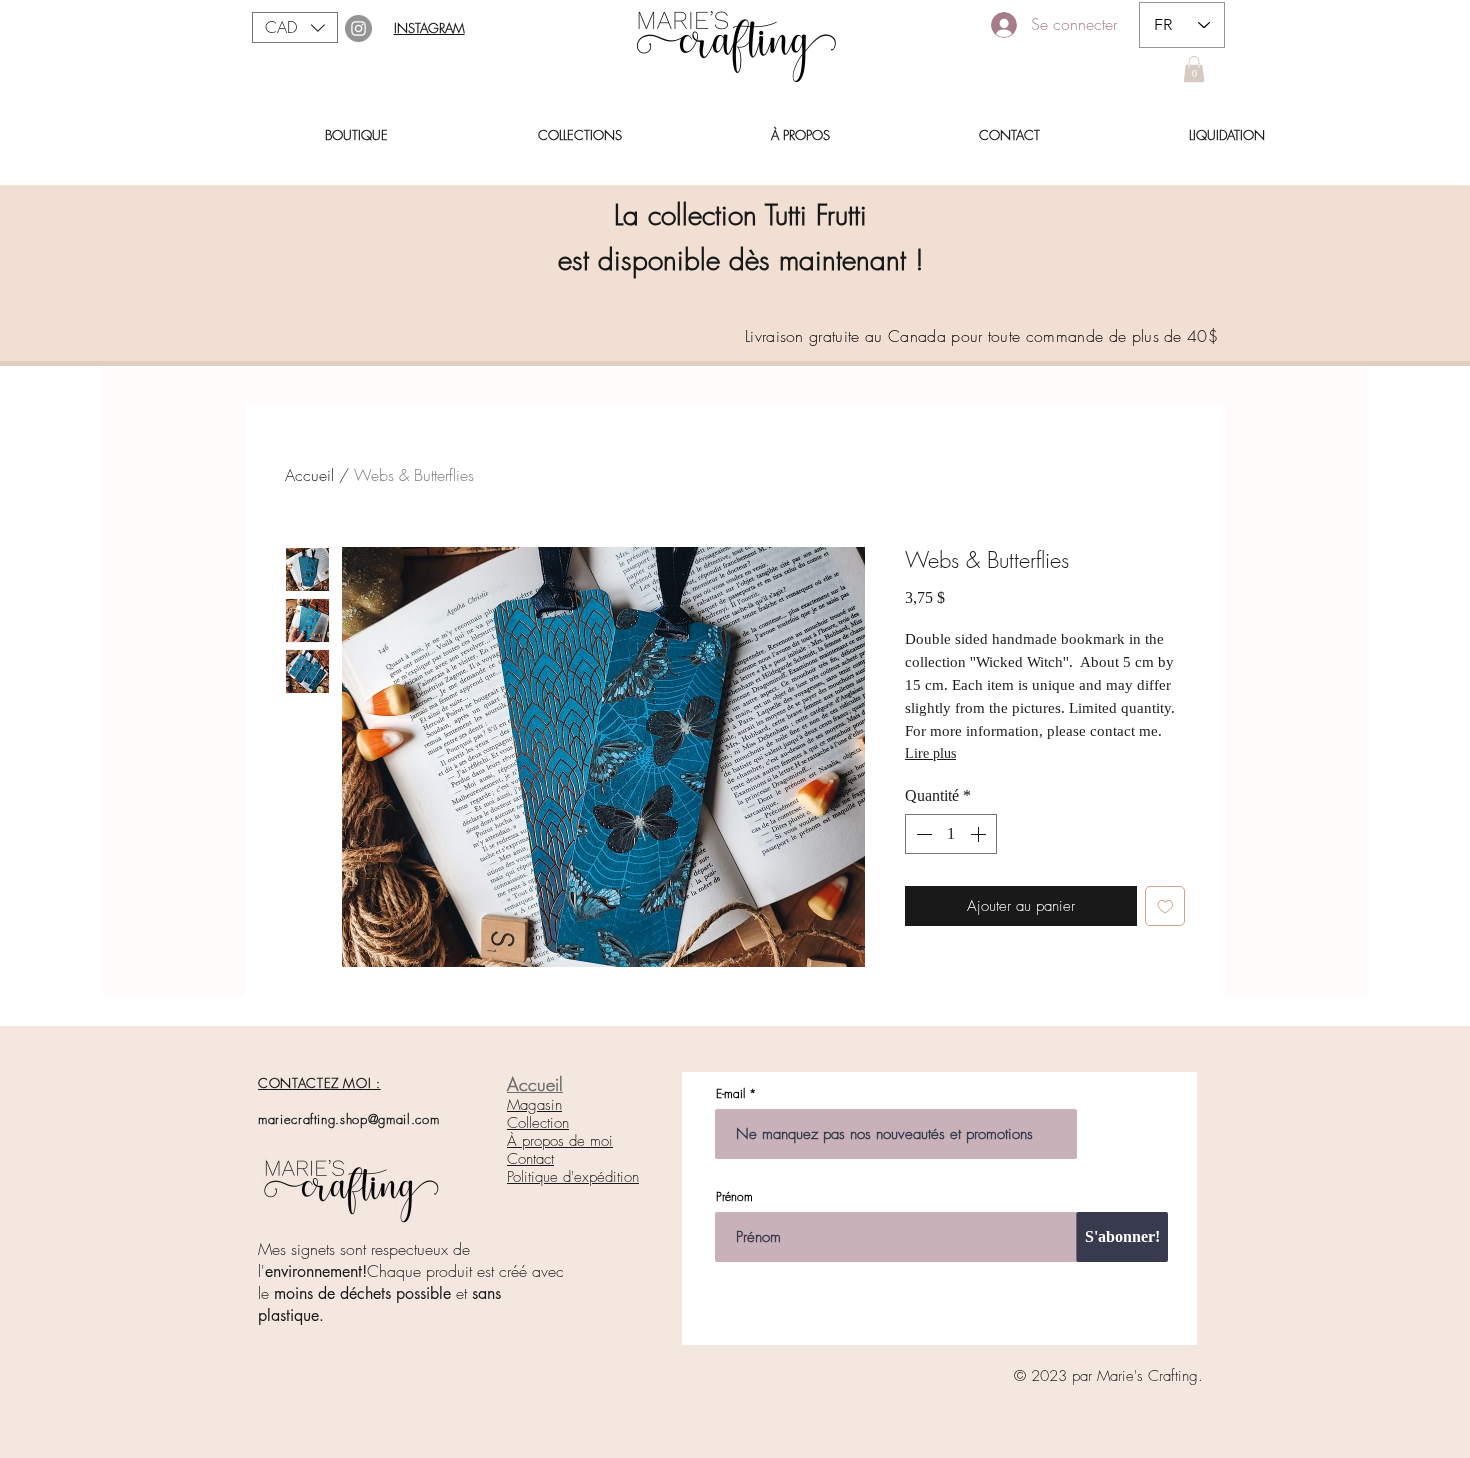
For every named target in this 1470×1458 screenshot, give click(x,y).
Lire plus (930, 753)
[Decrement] (922, 834)
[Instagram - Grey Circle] (358, 28)
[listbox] (295, 27)
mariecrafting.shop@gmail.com (348, 1119)
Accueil (309, 475)
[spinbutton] (951, 834)
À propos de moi (560, 1141)
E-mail (730, 1094)
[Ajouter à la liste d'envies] (1165, 906)
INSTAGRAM (429, 28)
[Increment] (980, 834)
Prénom (734, 1197)
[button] (295, 27)
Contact (530, 1159)
